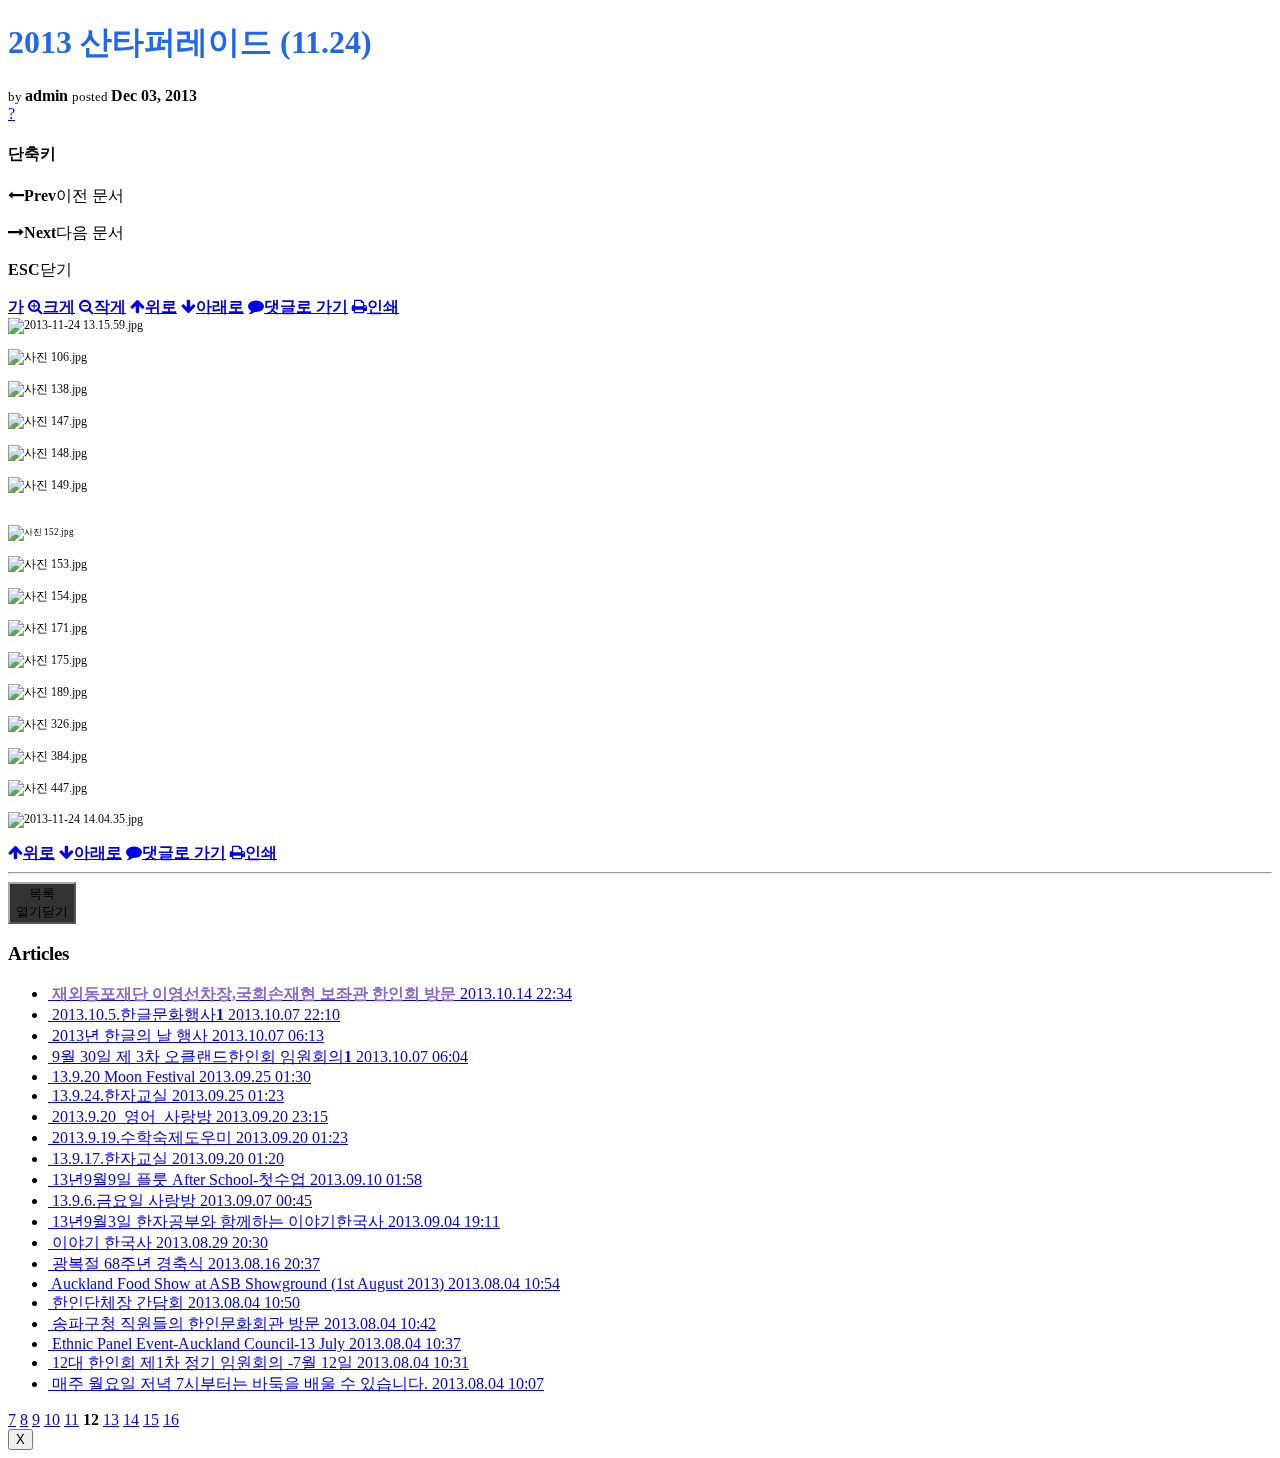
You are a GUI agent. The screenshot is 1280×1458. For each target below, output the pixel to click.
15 (151, 1419)
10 (52, 1419)
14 (131, 1419)
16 (171, 1419)
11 (71, 1419)
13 (111, 1419)
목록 (42, 902)
